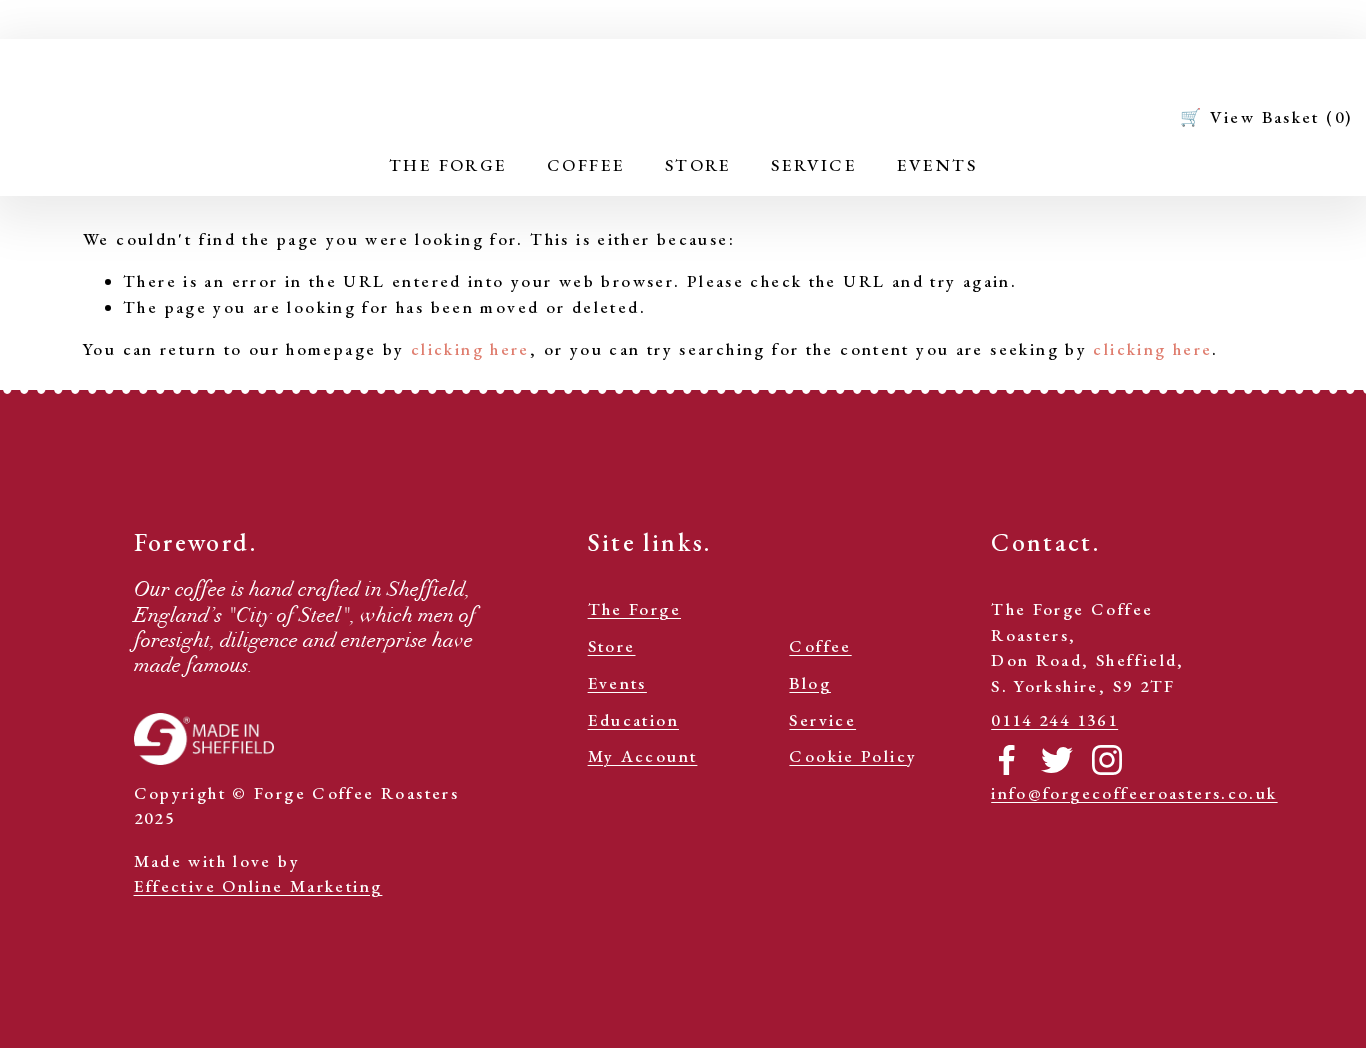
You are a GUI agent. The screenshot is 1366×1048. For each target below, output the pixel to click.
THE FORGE (448, 165)
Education (633, 720)
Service (822, 720)
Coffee (820, 646)
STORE (698, 165)
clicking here (470, 349)
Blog (810, 683)
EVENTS (937, 165)
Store (612, 646)
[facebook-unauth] (1007, 760)
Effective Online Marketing (258, 886)
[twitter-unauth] (1057, 760)
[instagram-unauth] (1107, 760)
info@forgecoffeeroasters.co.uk (1134, 793)
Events (617, 683)
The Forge (634, 609)
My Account (643, 756)
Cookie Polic (848, 756)
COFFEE (586, 165)
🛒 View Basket (1266, 117)
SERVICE (814, 165)
